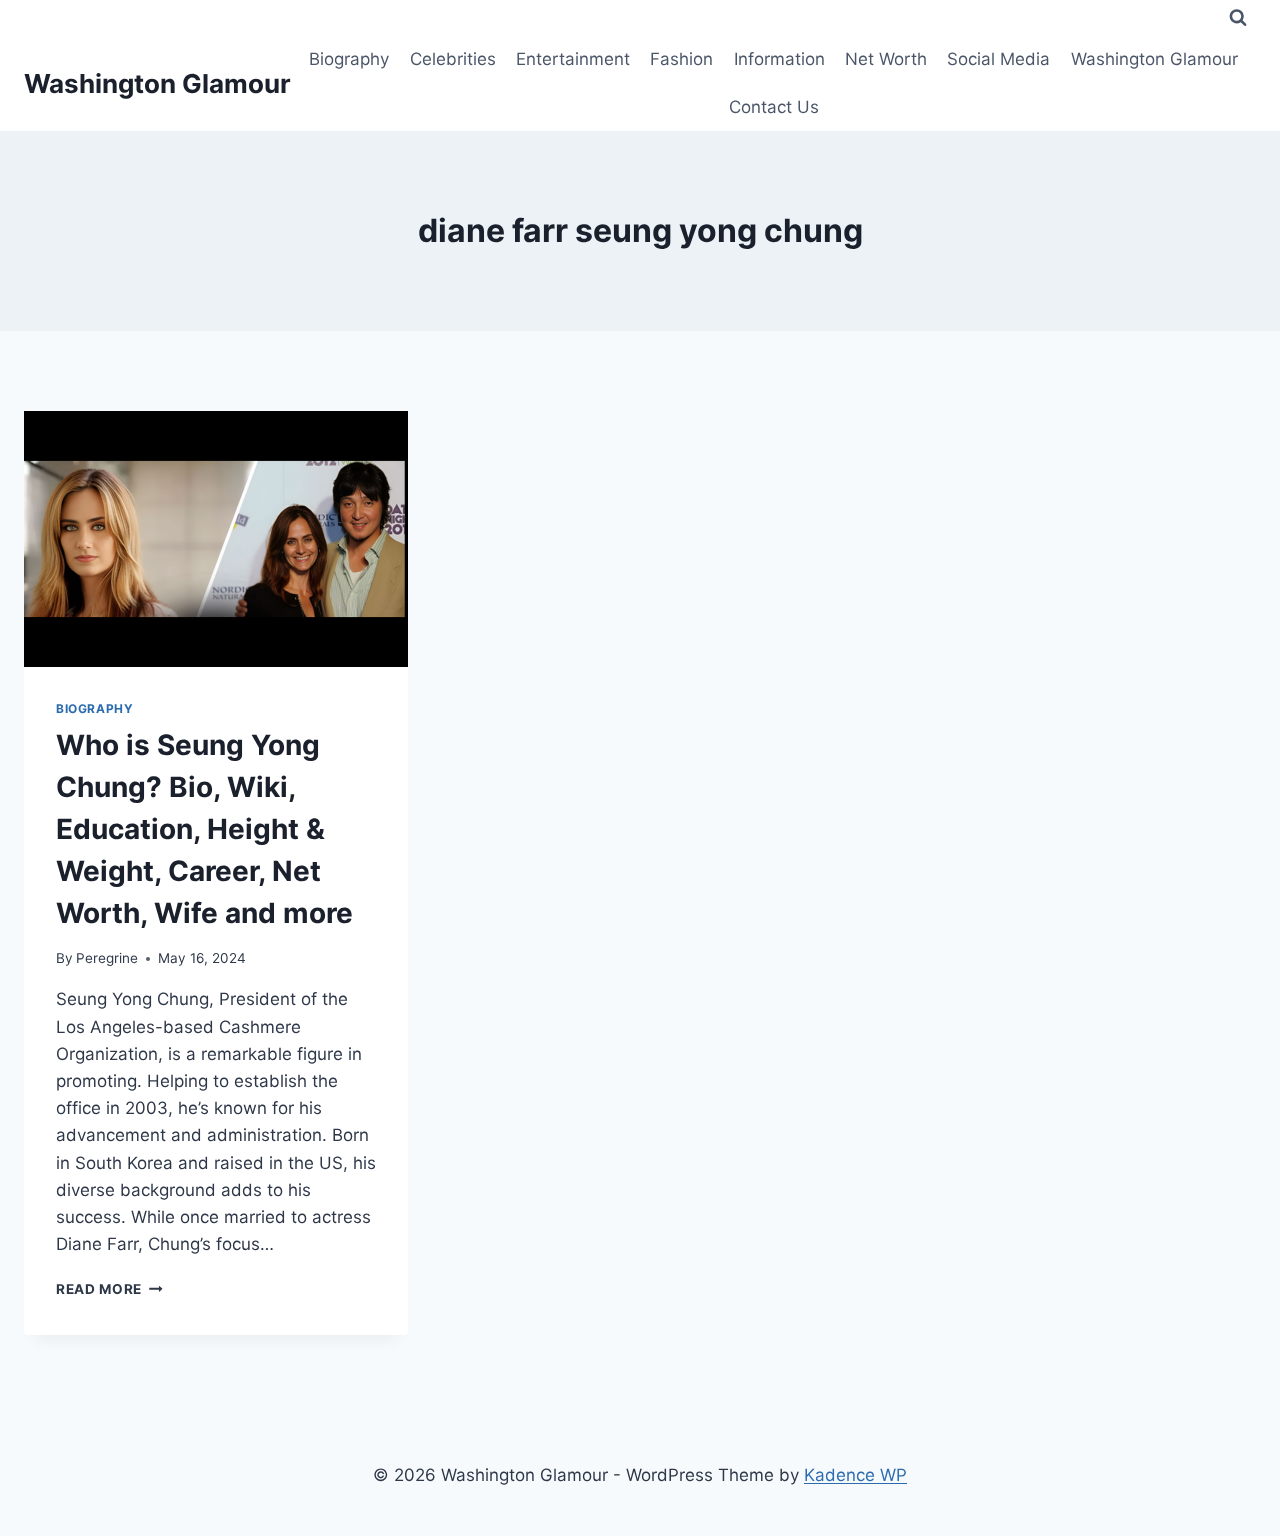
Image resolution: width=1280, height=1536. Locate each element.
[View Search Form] (1238, 18)
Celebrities (453, 59)
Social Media (998, 59)
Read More (109, 1289)
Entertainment (573, 59)
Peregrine (107, 958)
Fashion (681, 59)
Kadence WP (855, 1475)
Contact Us (774, 107)
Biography (349, 59)
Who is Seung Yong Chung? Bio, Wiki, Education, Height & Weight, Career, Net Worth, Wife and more (204, 829)
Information (779, 59)
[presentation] (216, 539)
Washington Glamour (1154, 59)
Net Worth (886, 59)
